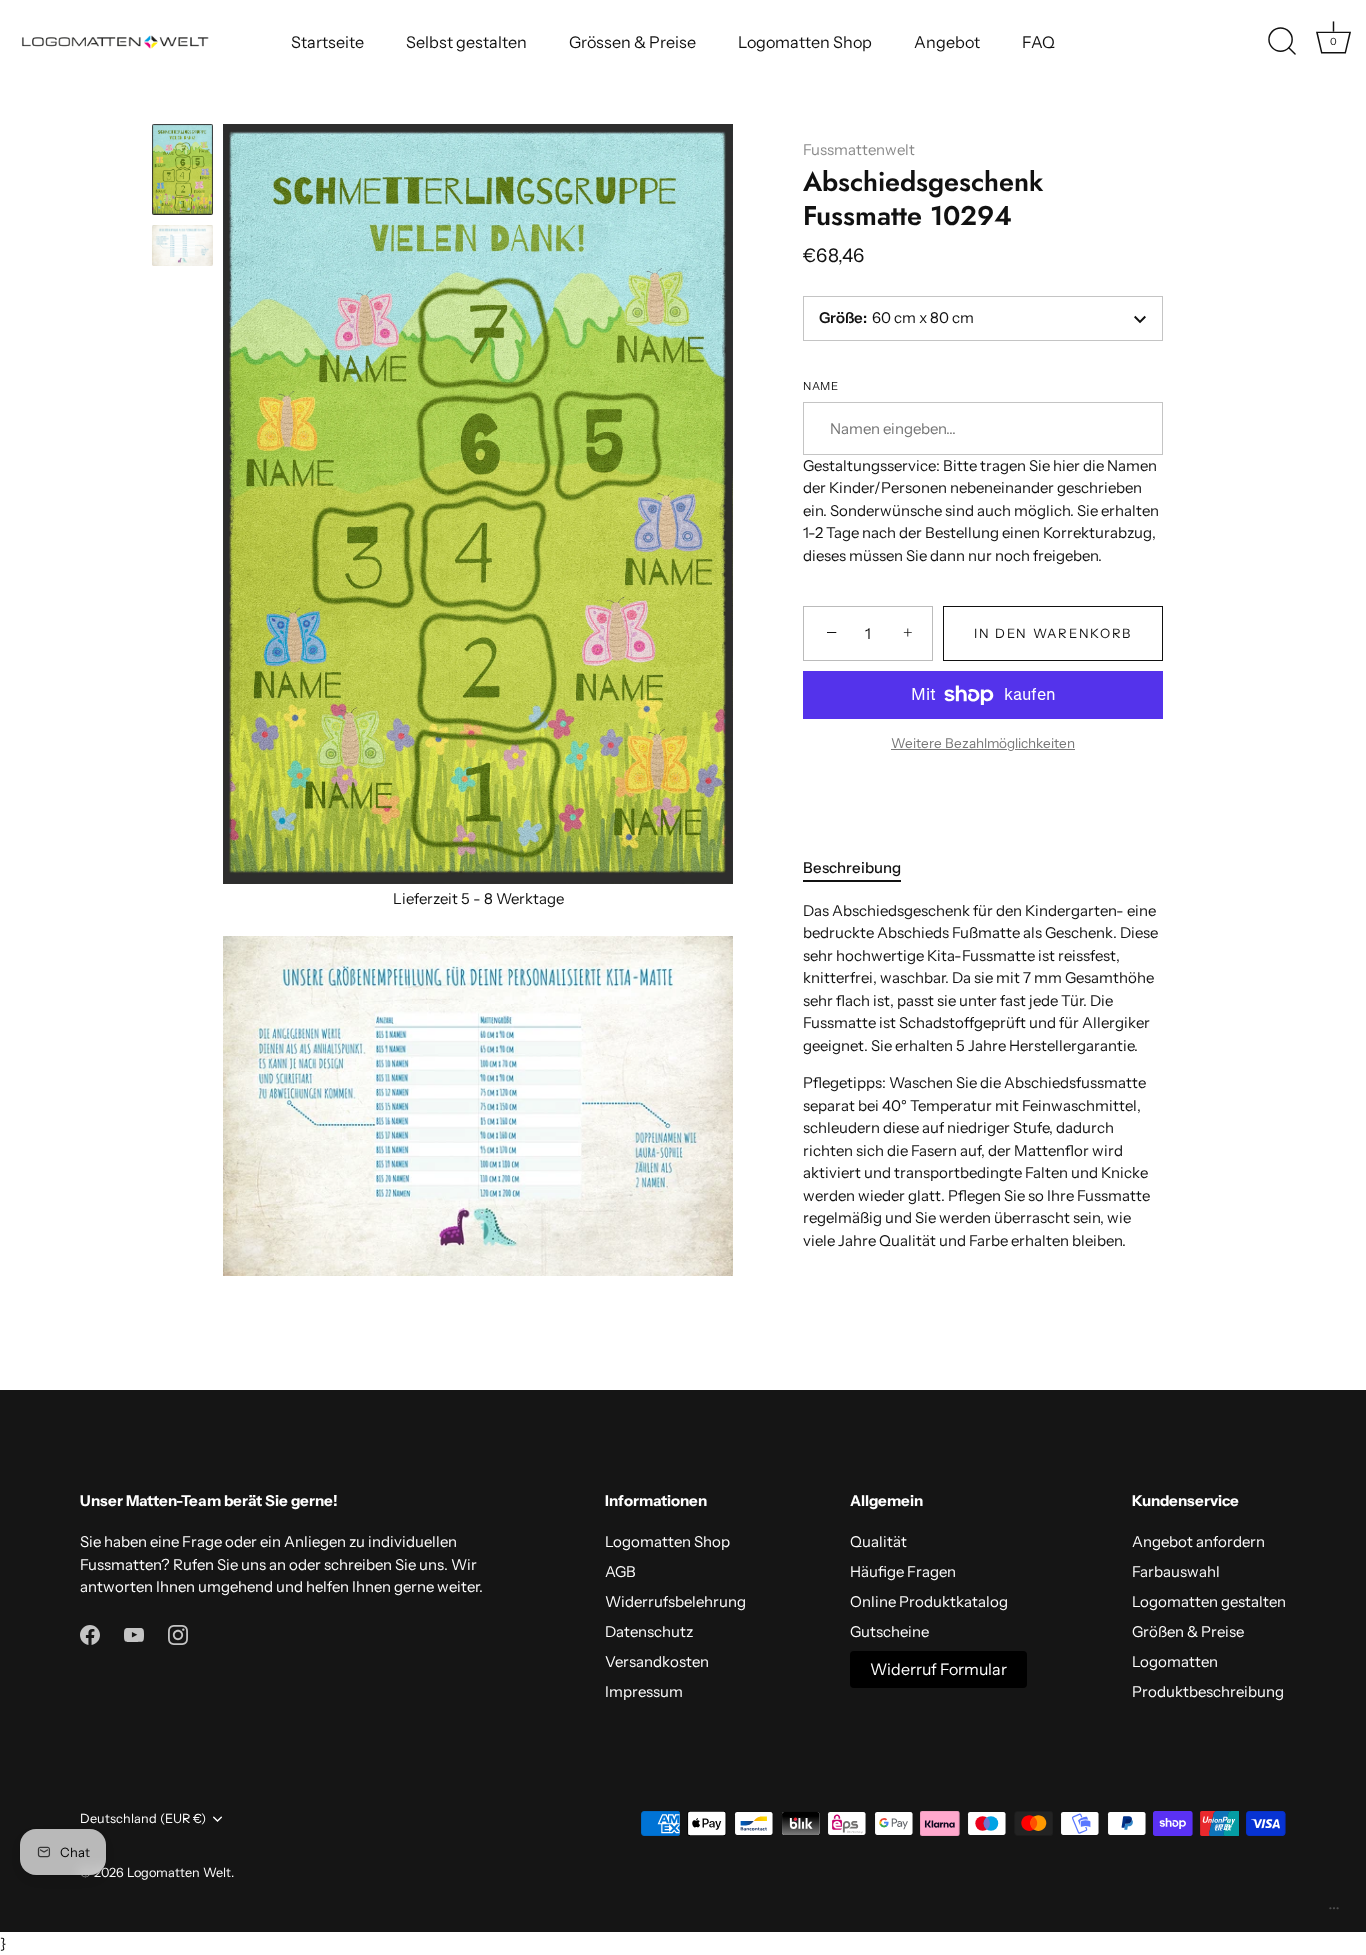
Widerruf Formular (938, 1669)
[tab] (862, 868)
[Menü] (1334, 1913)
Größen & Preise (1188, 1631)
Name (820, 386)
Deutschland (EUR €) (143, 1818)
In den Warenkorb (1053, 633)
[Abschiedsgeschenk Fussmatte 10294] (182, 169)
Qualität (878, 1541)
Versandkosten (657, 1661)
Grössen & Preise (632, 42)
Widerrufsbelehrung (675, 1601)
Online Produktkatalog (929, 1601)
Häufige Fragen (903, 1571)
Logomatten (1175, 1661)
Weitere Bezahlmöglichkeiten (983, 743)
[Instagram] (178, 1633)
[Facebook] (90, 1633)
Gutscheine (889, 1631)
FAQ (1038, 42)
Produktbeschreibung (1208, 1691)
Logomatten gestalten (1209, 1601)
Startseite (327, 42)
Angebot (947, 42)
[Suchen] (1282, 42)
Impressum (644, 1691)
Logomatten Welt (179, 1872)
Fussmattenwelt (859, 149)
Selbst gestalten (466, 42)
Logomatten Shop (805, 42)
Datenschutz (649, 1631)
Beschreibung (852, 867)
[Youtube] (134, 1633)
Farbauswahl (1176, 1571)
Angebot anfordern (1198, 1541)
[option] (182, 172)
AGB (620, 1571)
